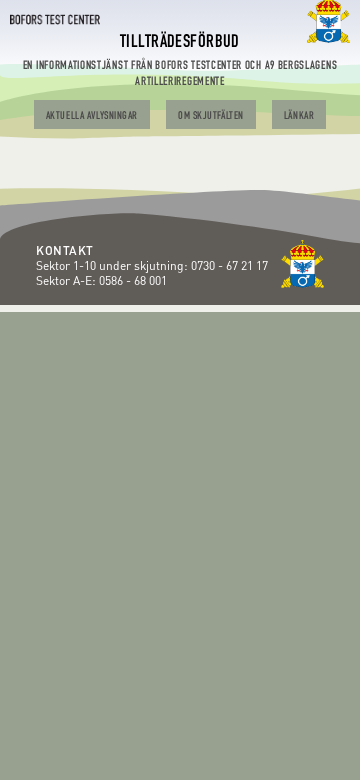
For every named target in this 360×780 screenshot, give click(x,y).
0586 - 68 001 (133, 280)
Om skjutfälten (211, 116)
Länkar (299, 116)
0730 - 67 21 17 (231, 265)
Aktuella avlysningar (92, 116)
